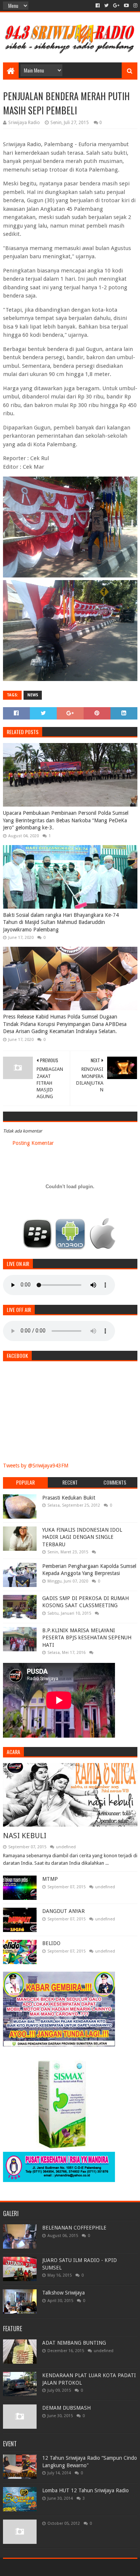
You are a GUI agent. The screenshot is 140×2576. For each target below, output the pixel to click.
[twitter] (106, 6)
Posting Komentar (33, 1143)
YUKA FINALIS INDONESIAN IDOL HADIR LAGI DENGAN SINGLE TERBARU (82, 1537)
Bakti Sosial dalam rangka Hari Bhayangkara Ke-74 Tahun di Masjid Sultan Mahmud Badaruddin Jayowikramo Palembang (61, 922)
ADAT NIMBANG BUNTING (74, 2343)
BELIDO (51, 1943)
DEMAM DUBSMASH (66, 2408)
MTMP (50, 1879)
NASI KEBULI (25, 1836)
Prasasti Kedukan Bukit (69, 1498)
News (33, 695)
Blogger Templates (102, 2567)
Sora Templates (59, 2567)
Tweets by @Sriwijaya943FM (36, 1466)
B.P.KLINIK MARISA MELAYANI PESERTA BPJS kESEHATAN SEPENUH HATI (87, 1638)
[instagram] (135, 6)
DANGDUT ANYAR (63, 1911)
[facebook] (98, 6)
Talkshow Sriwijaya (63, 2293)
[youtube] (126, 6)
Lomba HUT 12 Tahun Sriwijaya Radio (85, 2490)
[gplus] (116, 6)
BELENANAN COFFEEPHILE (74, 2228)
